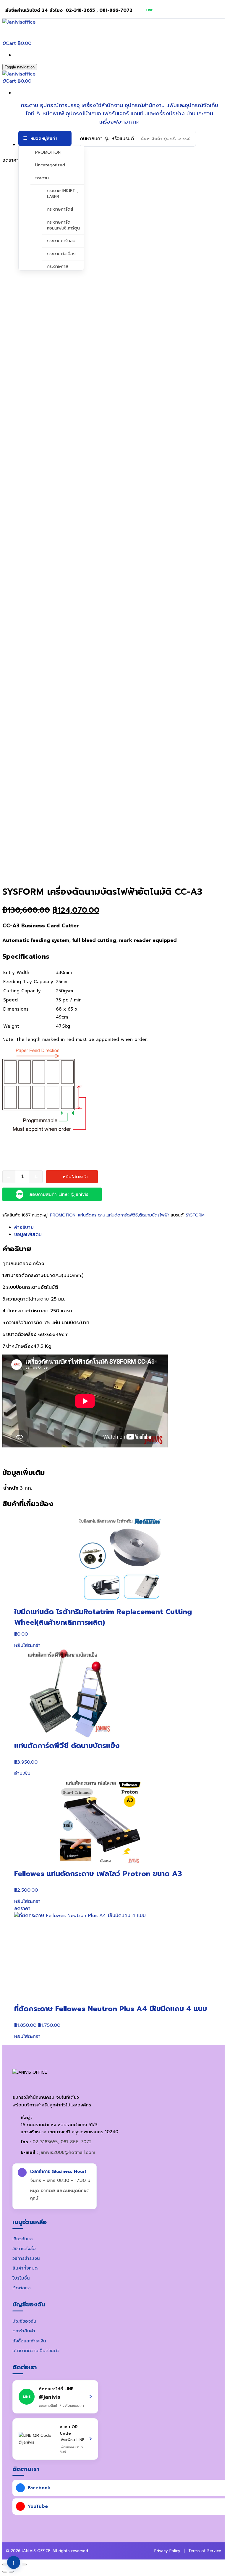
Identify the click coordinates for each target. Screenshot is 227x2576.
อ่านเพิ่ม (22, 1773)
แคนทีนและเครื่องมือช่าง (158, 114)
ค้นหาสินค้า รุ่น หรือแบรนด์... (108, 139)
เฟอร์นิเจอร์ (116, 114)
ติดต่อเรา (22, 2288)
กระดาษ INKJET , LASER (63, 194)
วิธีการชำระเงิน (26, 2258)
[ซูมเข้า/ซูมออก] (5, 2564)
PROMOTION (48, 152)
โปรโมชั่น (21, 2278)
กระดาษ (30, 105)
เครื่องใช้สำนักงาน (102, 105)
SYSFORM (195, 1215)
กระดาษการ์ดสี (60, 209)
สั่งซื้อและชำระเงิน (29, 2341)
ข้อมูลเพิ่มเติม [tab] (28, 1234)
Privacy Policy (167, 2551)
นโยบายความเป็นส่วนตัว (36, 2351)
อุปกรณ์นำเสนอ (83, 114)
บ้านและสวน (200, 114)
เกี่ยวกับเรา (23, 2239)
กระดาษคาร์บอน (61, 241)
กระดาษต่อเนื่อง (61, 254)
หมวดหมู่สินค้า (44, 138)
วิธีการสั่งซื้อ (24, 2249)
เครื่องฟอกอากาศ (119, 122)
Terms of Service (205, 2551)
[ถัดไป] (11, 2572)
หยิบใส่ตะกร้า (75, 1177)
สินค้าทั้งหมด (25, 2268)
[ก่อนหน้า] (5, 2572)
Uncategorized (50, 165)
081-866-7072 (76, 2142)
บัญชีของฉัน (24, 2321)
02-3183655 (45, 2142)
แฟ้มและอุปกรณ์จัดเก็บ (192, 105)
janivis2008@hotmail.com (67, 2152)
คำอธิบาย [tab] (24, 1227)
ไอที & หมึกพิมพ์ (45, 114)
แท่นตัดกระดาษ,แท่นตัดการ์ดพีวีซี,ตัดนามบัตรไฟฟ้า (124, 1215)
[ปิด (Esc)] (24, 2564)
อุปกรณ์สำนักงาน (145, 105)
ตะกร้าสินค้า (24, 2331)
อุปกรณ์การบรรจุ (60, 105)
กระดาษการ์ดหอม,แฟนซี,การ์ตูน (63, 225)
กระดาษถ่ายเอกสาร (57, 269)
